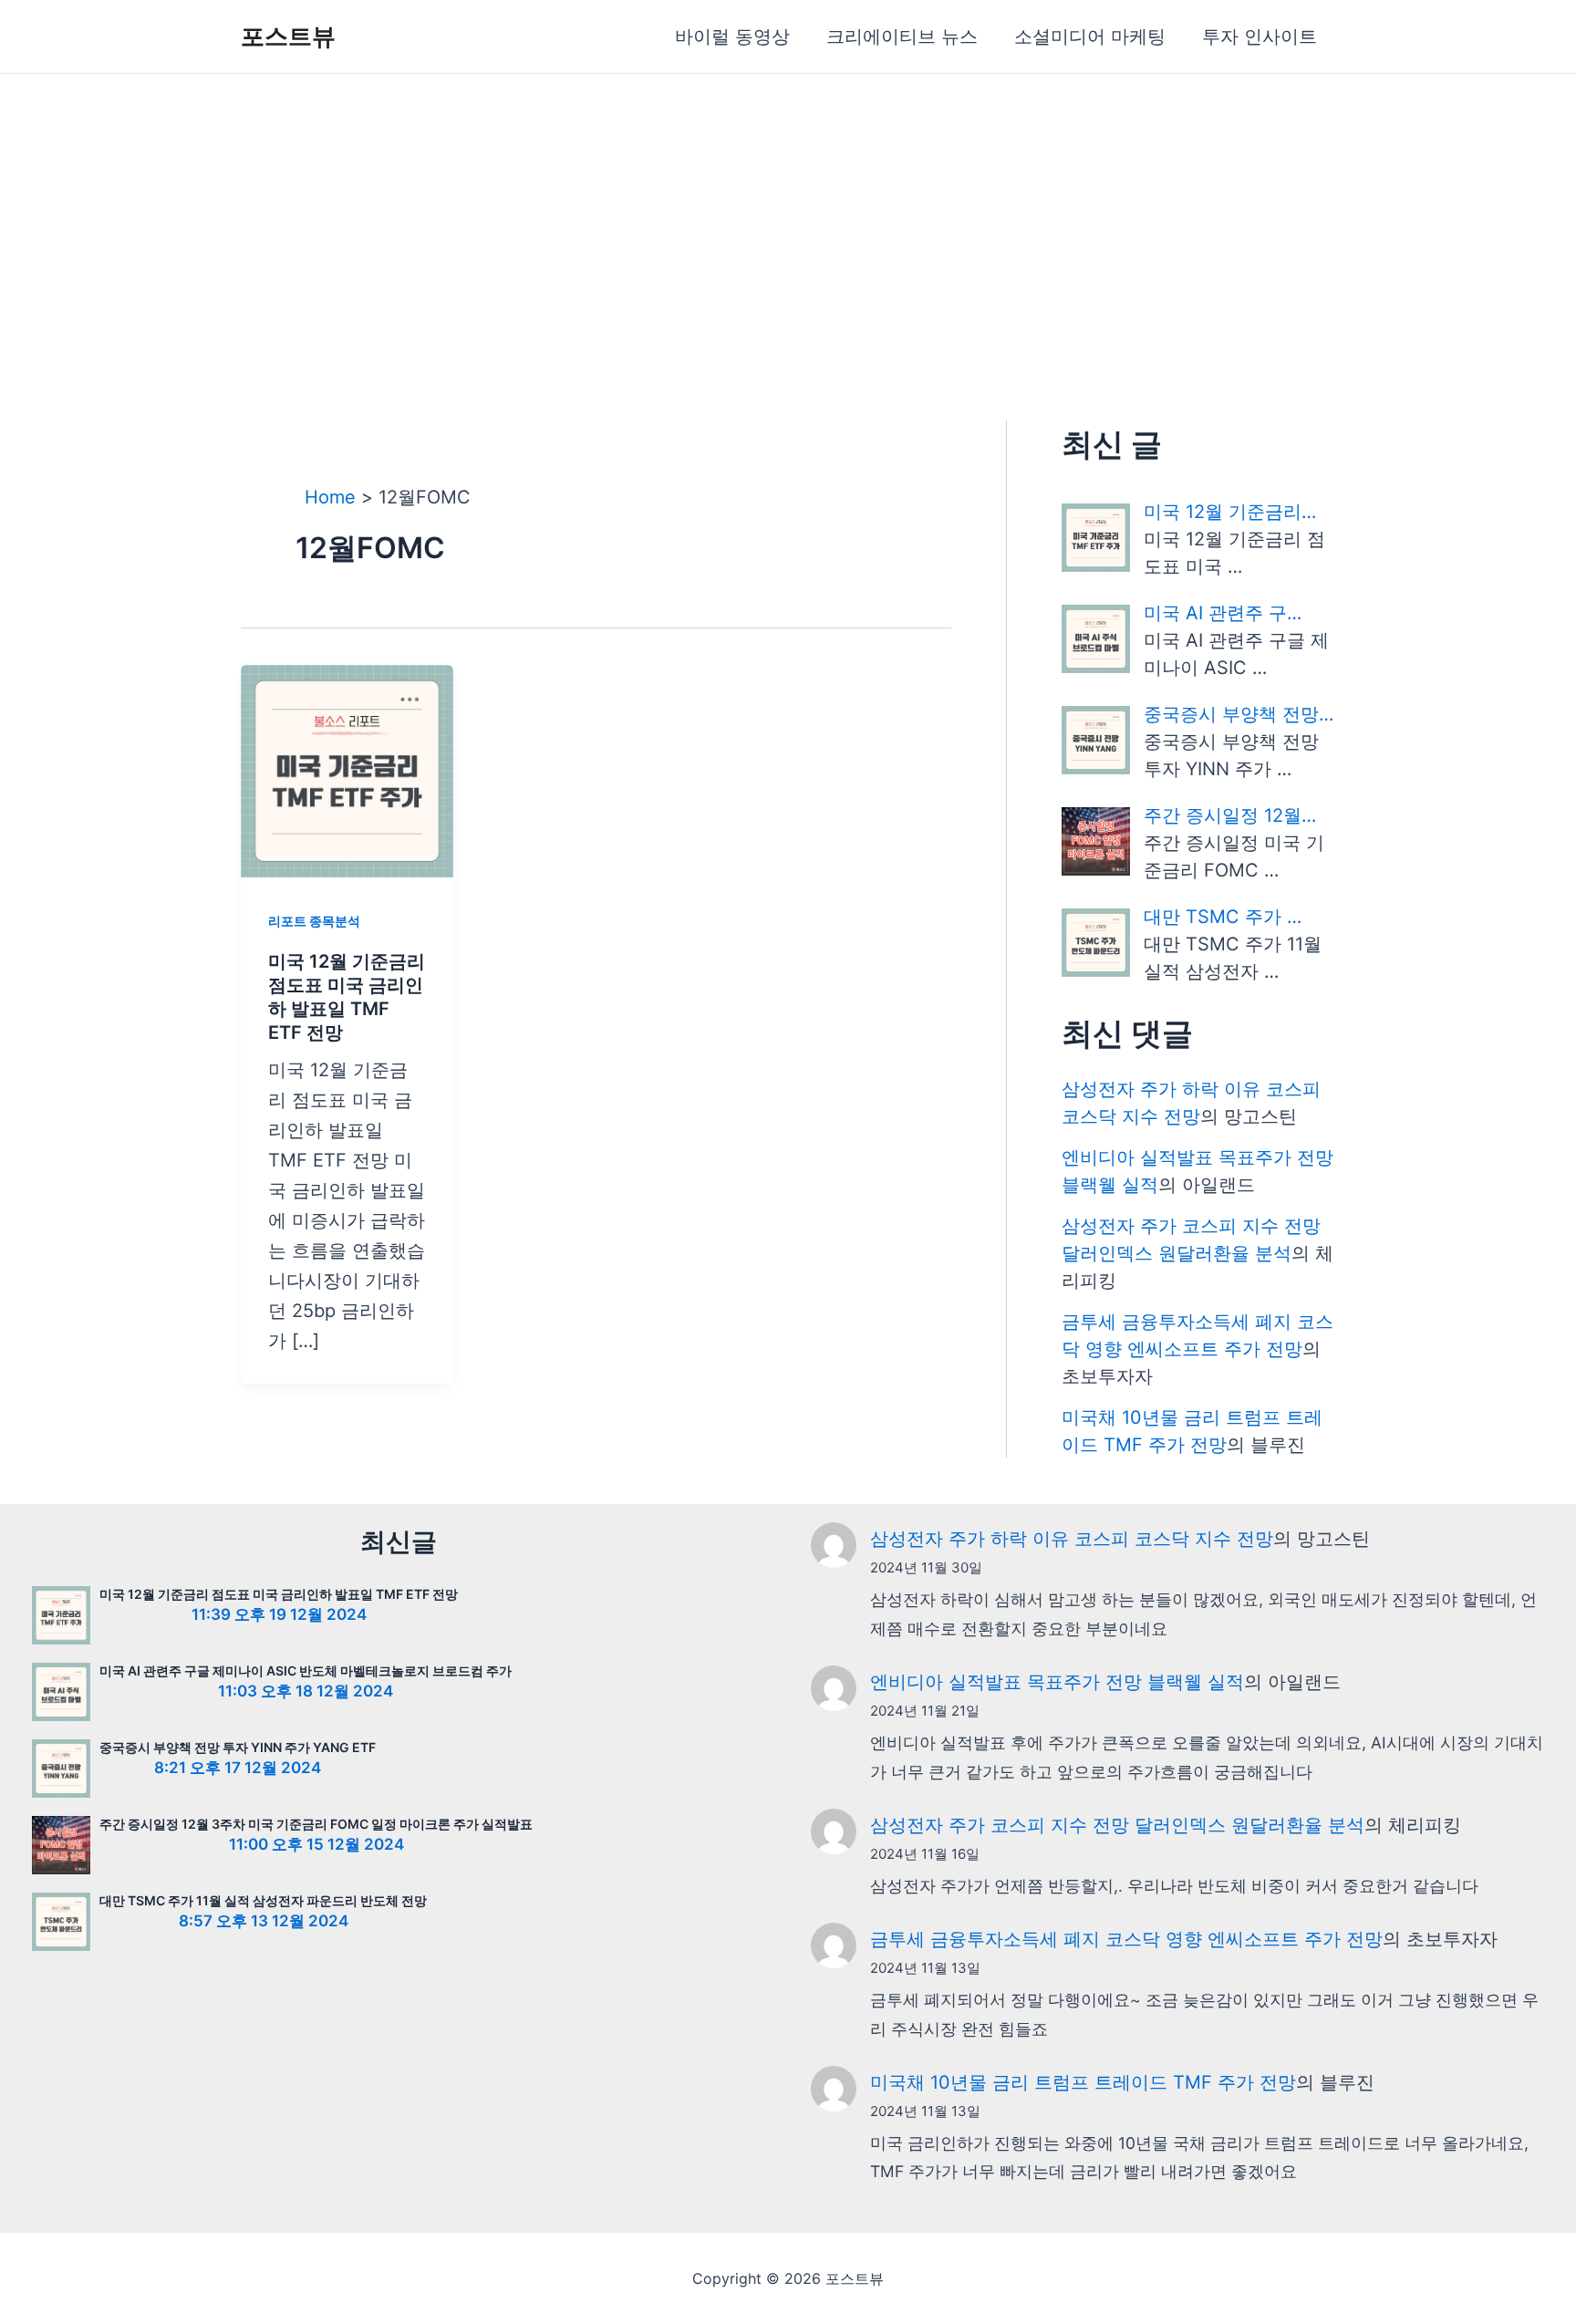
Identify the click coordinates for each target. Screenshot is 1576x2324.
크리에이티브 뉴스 (902, 36)
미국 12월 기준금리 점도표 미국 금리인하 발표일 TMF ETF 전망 (279, 1594)
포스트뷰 (288, 36)
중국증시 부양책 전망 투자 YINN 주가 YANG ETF (238, 1747)
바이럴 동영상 (732, 36)
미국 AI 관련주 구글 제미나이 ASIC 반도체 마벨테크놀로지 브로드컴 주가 (306, 1670)
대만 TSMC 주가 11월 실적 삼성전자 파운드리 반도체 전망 (263, 1900)
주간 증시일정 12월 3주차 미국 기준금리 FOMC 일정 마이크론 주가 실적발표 (316, 1824)
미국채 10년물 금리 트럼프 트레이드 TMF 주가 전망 (1083, 2082)
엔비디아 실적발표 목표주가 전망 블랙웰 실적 (1057, 1682)
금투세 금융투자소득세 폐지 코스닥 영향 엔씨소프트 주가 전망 (1126, 1939)
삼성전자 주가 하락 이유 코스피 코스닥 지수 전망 (1072, 1539)
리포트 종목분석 (314, 921)
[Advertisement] (788, 211)
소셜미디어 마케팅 (1090, 36)
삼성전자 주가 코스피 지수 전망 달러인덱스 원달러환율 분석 (1117, 1825)
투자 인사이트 (1260, 36)
